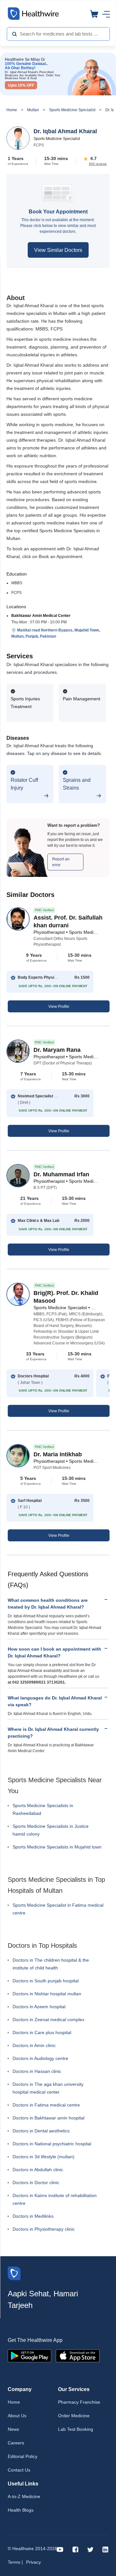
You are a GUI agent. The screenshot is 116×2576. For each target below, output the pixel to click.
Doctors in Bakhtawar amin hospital (48, 2118)
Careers (16, 2443)
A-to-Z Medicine (24, 2496)
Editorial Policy (23, 2456)
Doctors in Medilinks (33, 2216)
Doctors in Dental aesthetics (41, 2131)
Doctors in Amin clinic (34, 2045)
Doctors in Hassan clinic (37, 2071)
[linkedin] (105, 2549)
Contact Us (19, 2470)
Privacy (34, 2562)
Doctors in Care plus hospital (42, 2032)
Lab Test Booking (76, 2429)
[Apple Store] (78, 2355)
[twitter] (90, 2549)
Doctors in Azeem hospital (39, 2007)
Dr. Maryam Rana (57, 1050)
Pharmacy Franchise (79, 2402)
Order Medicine (74, 2416)
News (13, 2429)
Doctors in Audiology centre (40, 2058)
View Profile (59, 1007)
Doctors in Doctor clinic (36, 2183)
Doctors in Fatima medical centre (46, 2105)
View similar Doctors (58, 250)
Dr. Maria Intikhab (58, 1454)
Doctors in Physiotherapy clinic (44, 2229)
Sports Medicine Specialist (72, 110)
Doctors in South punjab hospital (46, 1981)
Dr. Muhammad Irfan (61, 1174)
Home (12, 110)
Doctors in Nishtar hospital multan (47, 1994)
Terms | (15, 2562)
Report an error (61, 862)
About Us (17, 2416)
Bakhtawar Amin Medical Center (41, 616)
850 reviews (98, 164)
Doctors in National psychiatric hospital (52, 2144)
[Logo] (14, 2273)
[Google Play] (29, 2355)
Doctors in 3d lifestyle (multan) (43, 2157)
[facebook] (75, 2549)
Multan (33, 110)
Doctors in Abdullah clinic (38, 2170)
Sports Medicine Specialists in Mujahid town (57, 1847)
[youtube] (60, 2549)
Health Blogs (21, 2510)
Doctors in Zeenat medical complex (48, 2020)
